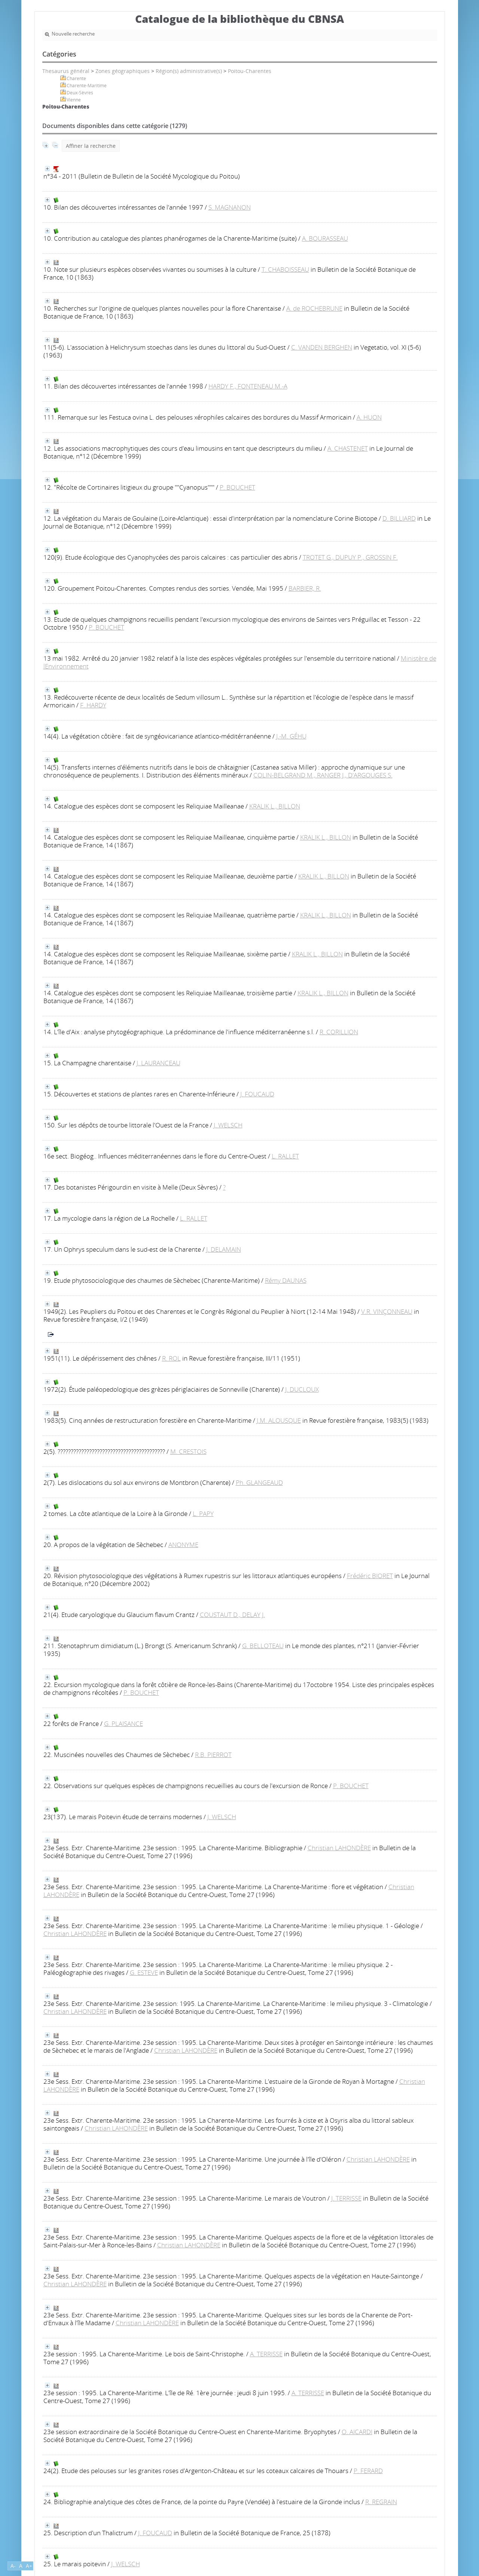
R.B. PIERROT (213, 1755)
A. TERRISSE (266, 2354)
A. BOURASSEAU (325, 238)
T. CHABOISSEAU (285, 269)
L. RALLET (285, 1156)
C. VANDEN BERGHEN (322, 347)
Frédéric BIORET (370, 1576)
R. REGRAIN (381, 2502)
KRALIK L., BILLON (275, 806)
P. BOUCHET (237, 487)
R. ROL (171, 1358)
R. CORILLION (339, 1032)
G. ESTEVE (144, 1972)
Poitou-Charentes (250, 71)
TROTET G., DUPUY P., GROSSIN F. (350, 557)
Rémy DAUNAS (286, 1280)
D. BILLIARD (399, 518)
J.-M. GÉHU (291, 736)
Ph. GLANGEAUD (259, 1482)
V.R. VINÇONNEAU (387, 1311)
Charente (76, 78)
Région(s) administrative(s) (189, 71)
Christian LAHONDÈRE (339, 1848)
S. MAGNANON (230, 207)
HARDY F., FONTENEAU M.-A (248, 386)
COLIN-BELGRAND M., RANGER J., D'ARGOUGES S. (323, 775)
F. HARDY (93, 705)
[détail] (47, 169)
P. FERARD (368, 2471)
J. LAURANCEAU (158, 1063)
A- (13, 2566)
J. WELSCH (228, 1125)
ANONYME (183, 1545)
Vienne (74, 100)
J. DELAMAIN (224, 1249)
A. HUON (369, 417)
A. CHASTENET (348, 448)
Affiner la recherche (91, 146)
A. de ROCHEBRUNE (314, 308)
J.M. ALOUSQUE (279, 1420)
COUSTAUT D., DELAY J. (232, 1615)
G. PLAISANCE (123, 1724)
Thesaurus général (66, 71)
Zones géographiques (123, 71)
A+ (29, 2566)
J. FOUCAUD (257, 1094)
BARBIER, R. (305, 588)
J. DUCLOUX (302, 1389)
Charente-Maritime (87, 86)
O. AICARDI (357, 2432)
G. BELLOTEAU (263, 1646)
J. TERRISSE (346, 2198)
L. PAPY (203, 1514)
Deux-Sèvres (80, 93)
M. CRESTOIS (188, 1451)
